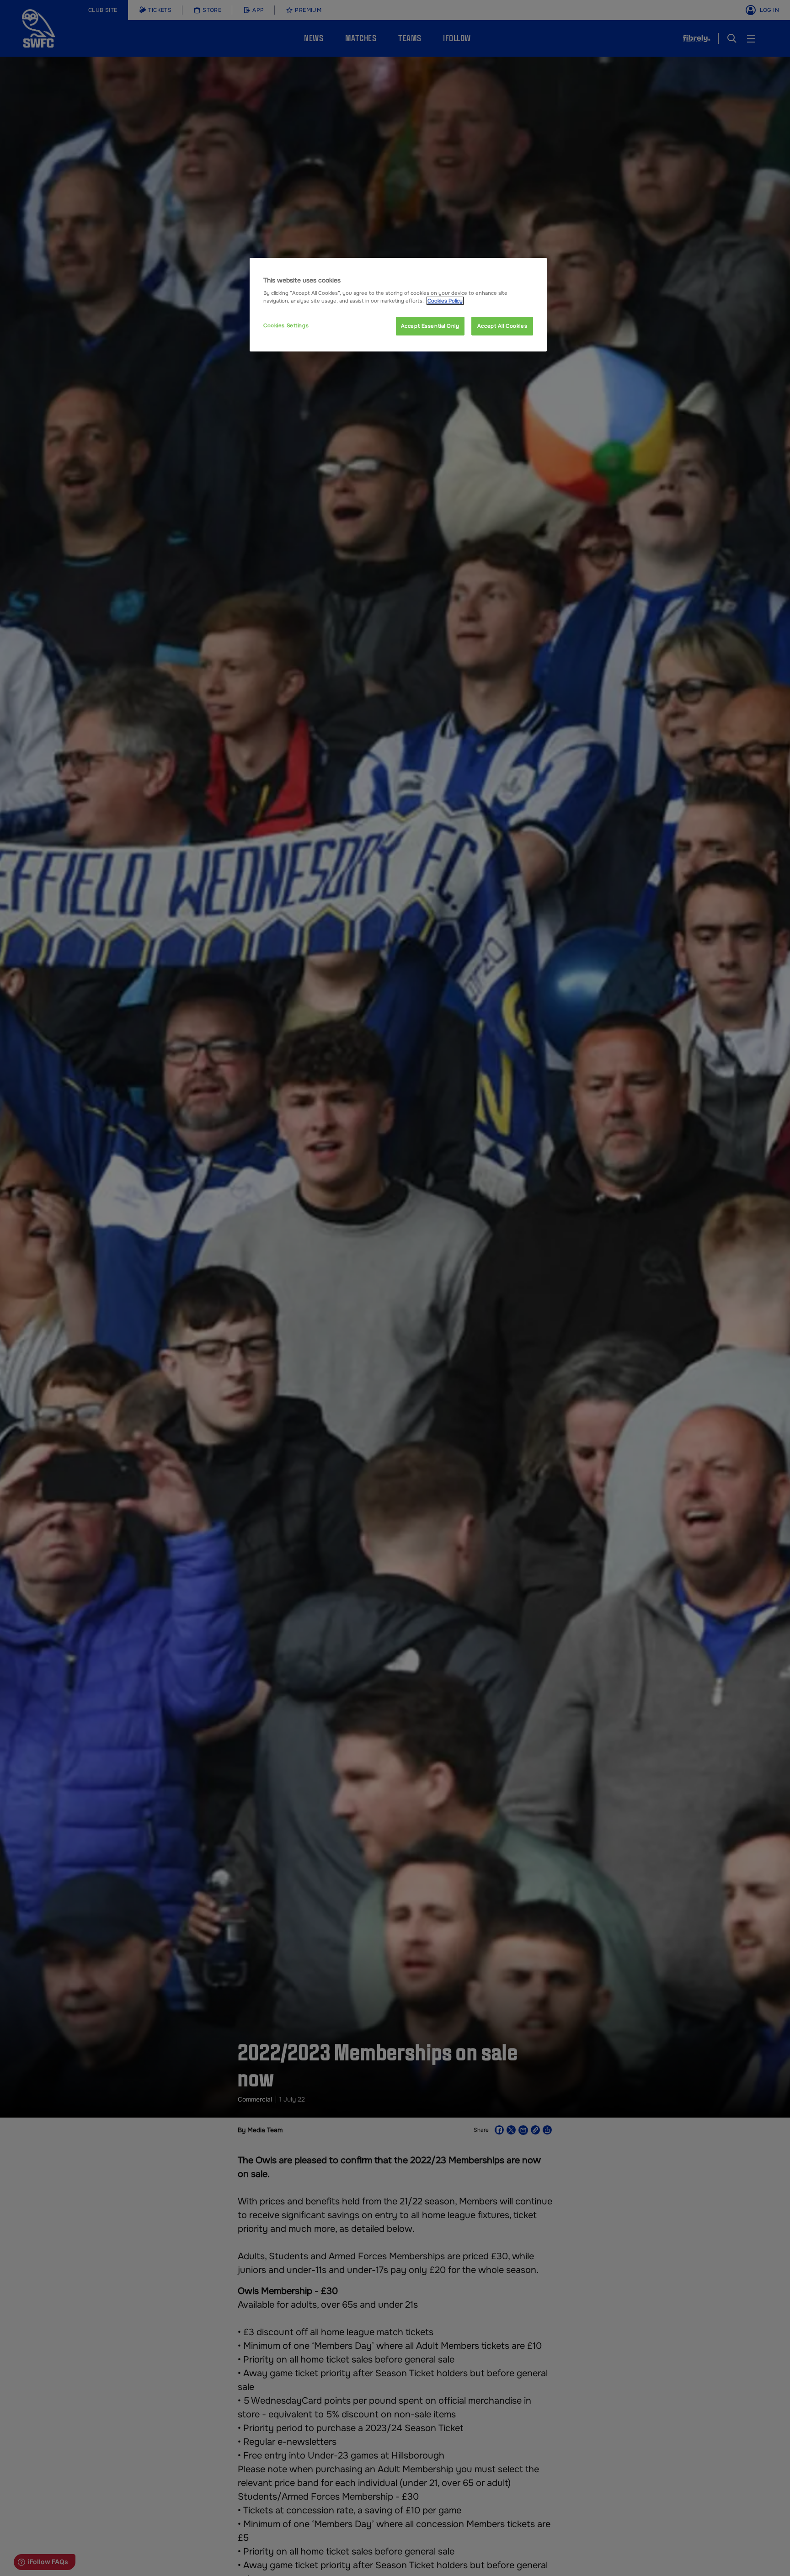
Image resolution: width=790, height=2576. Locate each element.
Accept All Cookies (502, 325)
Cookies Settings (286, 325)
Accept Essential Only (430, 325)
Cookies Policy (445, 301)
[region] (398, 305)
